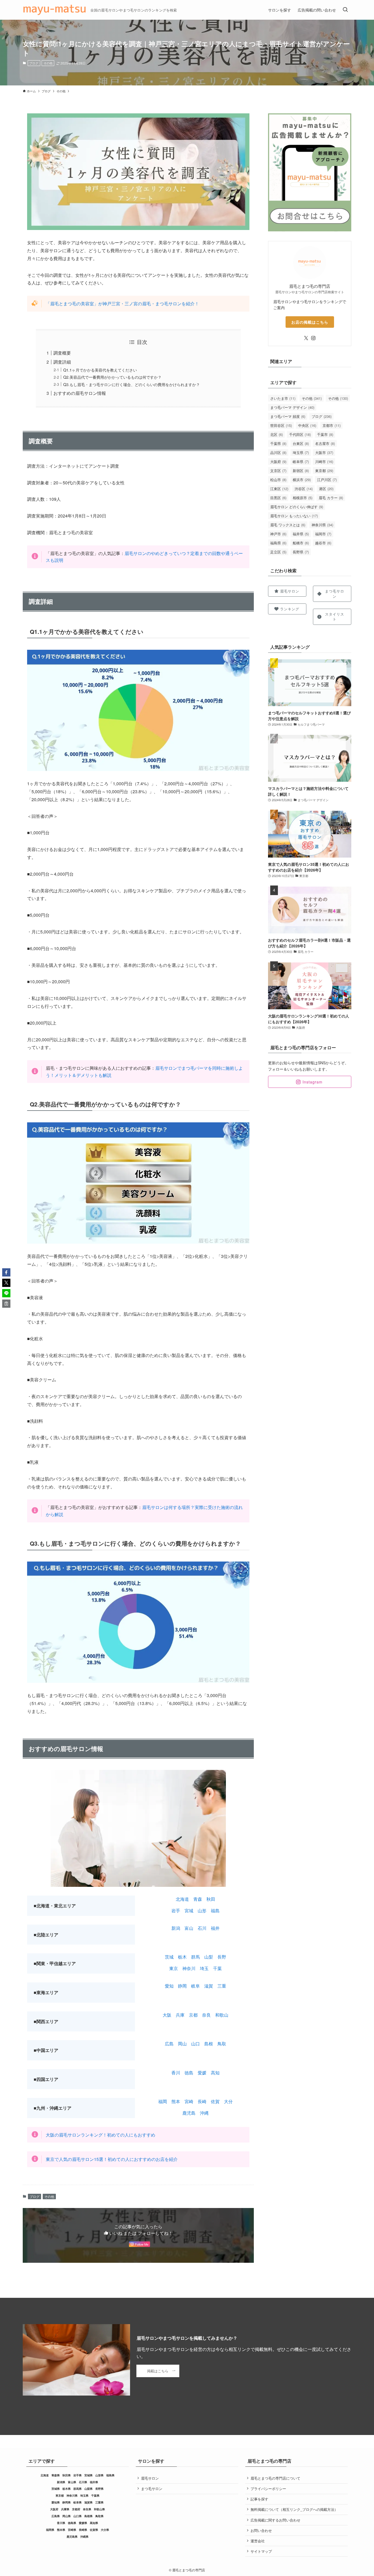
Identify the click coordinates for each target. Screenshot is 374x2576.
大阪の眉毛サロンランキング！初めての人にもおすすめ (100, 2135)
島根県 (88, 2516)
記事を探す (259, 2499)
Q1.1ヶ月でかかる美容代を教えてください (100, 370)
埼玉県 (301, 452)
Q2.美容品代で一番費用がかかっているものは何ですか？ (112, 377)
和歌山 (222, 2015)
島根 (209, 2044)
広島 (169, 2044)
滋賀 (209, 1986)
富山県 (72, 2482)
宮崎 (189, 2101)
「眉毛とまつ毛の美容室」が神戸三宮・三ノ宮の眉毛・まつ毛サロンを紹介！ (122, 304)
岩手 (176, 1911)
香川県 (61, 2523)
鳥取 (222, 2044)
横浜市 (302, 480)
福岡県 (50, 2530)
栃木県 (67, 2489)
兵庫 (180, 2015)
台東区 (301, 443)
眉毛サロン (150, 2478)
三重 (222, 1986)
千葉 (217, 1968)
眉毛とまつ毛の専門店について (275, 2478)
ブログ (34, 63)
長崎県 (83, 2530)
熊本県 (61, 2530)
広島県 (56, 2516)
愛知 (169, 1986)
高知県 (94, 2523)
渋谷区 (304, 489)
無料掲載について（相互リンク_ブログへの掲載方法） (294, 2509)
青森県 (56, 2475)
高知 (215, 2073)
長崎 (202, 2101)
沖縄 (204, 2113)
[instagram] (313, 338)
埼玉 (204, 1968)
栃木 (182, 1957)
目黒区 (278, 498)
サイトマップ (261, 2551)
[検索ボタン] (345, 10)
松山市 (278, 480)
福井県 (301, 534)
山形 (202, 1911)
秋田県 (67, 2475)
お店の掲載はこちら (310, 322)
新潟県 (61, 2482)
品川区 (278, 452)
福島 (215, 1911)
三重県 (99, 2502)
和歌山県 (99, 2509)
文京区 (278, 471)
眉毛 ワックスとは (288, 525)
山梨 (209, 1957)
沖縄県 (84, 2537)
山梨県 (88, 2489)
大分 (228, 2101)
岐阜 (195, 1986)
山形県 (99, 2475)
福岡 (163, 2101)
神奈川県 (322, 525)
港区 (326, 489)
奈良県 (87, 2509)
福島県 (278, 543)
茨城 (169, 1957)
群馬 (195, 1957)
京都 (193, 2015)
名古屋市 (325, 443)
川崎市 (324, 462)
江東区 (279, 489)
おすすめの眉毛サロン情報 (80, 393)
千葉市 (325, 434)
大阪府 (278, 462)
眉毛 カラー (331, 498)
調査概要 (62, 353)
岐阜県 (301, 462)
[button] (6, 1272)
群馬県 (77, 2489)
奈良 (206, 2015)
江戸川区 (327, 480)
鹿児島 (189, 2113)
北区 (277, 434)
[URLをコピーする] (6, 1304)
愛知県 (56, 2502)
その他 (48, 63)
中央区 (307, 425)
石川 (202, 1928)
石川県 (83, 2482)
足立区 (278, 552)
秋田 (211, 1899)
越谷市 (323, 543)
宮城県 (88, 2475)
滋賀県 (88, 2502)
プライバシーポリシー (268, 2489)
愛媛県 (83, 2523)
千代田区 (300, 434)
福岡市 (323, 534)
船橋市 (301, 543)
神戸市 (278, 534)
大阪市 (324, 452)
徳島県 (72, 2523)
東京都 (324, 471)
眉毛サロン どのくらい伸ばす (297, 507)
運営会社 (258, 2541)
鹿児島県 (72, 2537)
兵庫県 (65, 2509)
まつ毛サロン (152, 2489)
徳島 (189, 2073)
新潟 (176, 1928)
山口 (195, 2044)
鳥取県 (99, 2516)
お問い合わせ (261, 2530)
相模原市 (303, 498)
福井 (215, 1928)
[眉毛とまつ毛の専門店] (54, 10)
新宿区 (301, 471)
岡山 (182, 2044)
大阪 (167, 2015)
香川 (176, 2073)
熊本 (176, 2101)
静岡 (182, 1986)
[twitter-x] (306, 338)
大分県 (105, 2530)
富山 (189, 1928)
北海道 (182, 1899)
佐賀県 (94, 2530)
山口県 (77, 2516)
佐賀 (215, 2101)
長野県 (301, 552)
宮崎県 (72, 2530)
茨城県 (56, 2489)
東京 (174, 1968)
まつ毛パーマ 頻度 (288, 416)
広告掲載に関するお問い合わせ (275, 2520)
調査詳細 (62, 362)
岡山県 (67, 2516)
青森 (198, 1899)
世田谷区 (281, 425)
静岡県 (67, 2502)
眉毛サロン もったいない (294, 516)
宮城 (189, 1911)
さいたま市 (283, 398)
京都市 (332, 425)
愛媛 (202, 2073)
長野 (222, 1957)
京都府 (76, 2509)
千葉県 (278, 443)
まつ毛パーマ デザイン (292, 407)
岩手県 (77, 2475)
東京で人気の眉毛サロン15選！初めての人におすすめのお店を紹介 (112, 2159)
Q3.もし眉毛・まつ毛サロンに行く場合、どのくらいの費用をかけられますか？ (132, 384)
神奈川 (189, 1968)
